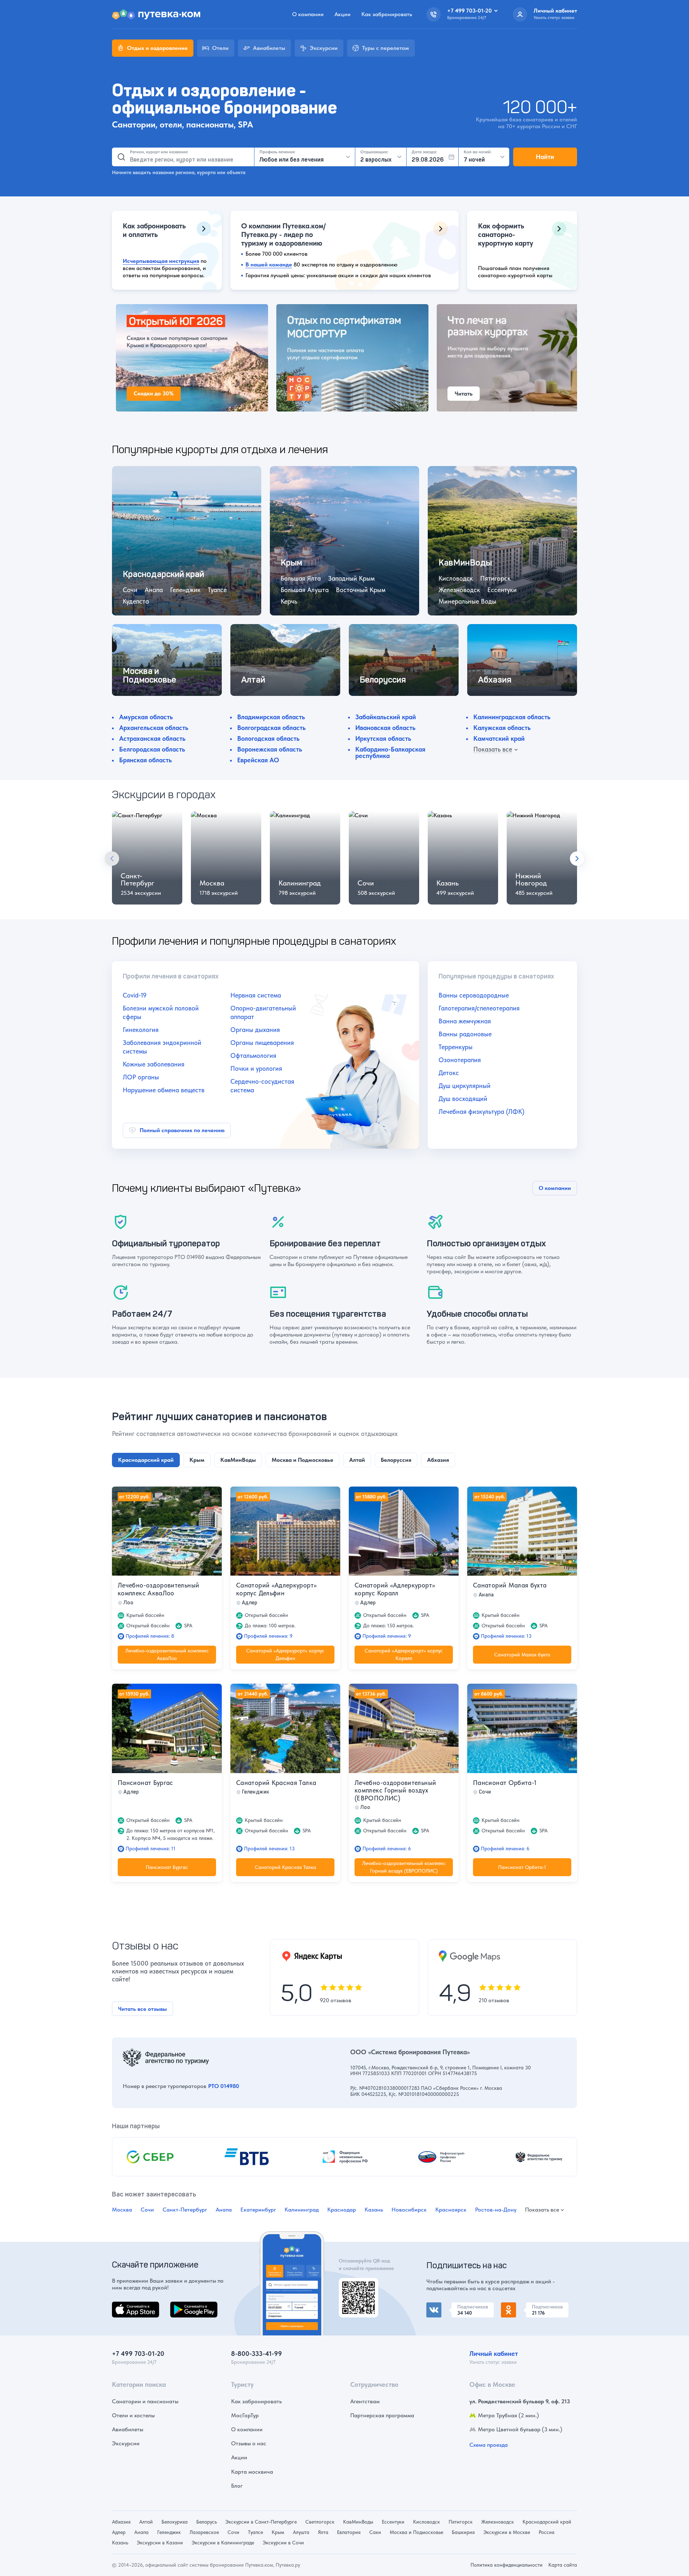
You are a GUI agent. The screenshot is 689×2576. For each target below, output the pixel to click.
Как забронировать (387, 14)
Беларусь (207, 2522)
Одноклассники (522, 2307)
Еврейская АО (258, 760)
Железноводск (459, 590)
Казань (447, 883)
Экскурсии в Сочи (283, 2543)
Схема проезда (489, 2445)
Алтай (146, 2522)
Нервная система (256, 995)
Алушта (301, 2532)
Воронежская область (270, 749)
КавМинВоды (358, 2522)
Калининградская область (512, 717)
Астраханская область (152, 738)
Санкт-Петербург (137, 879)
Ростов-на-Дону (496, 2210)
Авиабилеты (128, 2429)
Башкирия (463, 2532)
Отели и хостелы (133, 2415)
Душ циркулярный (465, 1086)
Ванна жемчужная (465, 1021)
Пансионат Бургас (146, 1783)
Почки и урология (256, 1068)
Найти (545, 157)
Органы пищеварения (262, 1043)
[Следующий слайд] (577, 859)
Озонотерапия (460, 1060)
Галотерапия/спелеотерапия (479, 1008)
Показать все (542, 2210)
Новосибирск (409, 2210)
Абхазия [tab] (438, 1460)
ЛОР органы (141, 1077)
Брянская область (146, 760)
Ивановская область (385, 728)
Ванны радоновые (465, 1034)
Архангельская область (154, 728)
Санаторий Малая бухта (510, 1585)
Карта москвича (252, 2472)
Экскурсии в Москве (507, 2532)
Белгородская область (152, 749)
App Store (124, 2306)
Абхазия (121, 2522)
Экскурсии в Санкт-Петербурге (261, 2522)
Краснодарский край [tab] (146, 1460)
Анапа (154, 590)
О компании (308, 14)
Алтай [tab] (357, 1460)
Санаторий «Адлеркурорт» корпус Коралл (395, 1589)
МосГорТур (245, 2415)
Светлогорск (320, 2522)
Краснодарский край (547, 2522)
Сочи (130, 590)
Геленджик (185, 590)
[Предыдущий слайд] (112, 859)
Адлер (119, 2532)
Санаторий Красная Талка (276, 1783)
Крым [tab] (197, 1460)
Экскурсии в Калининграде (223, 2543)
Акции (343, 14)
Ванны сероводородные (474, 995)
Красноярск (451, 2210)
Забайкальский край (386, 717)
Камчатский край (499, 738)
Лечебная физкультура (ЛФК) (481, 1112)
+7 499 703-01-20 (138, 2354)
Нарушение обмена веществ (164, 1090)
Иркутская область (383, 738)
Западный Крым (351, 578)
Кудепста (136, 601)
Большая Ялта (301, 578)
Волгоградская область (271, 728)
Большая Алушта (305, 590)
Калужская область (502, 728)
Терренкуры (456, 1047)
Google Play (185, 2306)
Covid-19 (135, 995)
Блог (237, 2486)
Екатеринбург (258, 2210)
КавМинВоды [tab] (238, 1460)
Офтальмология (253, 1055)
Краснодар (342, 2210)
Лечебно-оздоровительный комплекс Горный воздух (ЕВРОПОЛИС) (395, 1790)
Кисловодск (456, 578)
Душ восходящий (463, 1099)
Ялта (323, 2532)
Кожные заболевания (154, 1064)
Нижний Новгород (531, 879)
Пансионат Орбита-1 (505, 1783)
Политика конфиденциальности (507, 2565)
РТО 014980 (224, 2086)
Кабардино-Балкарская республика (390, 752)
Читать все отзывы (142, 2009)
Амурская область (146, 717)
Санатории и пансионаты (145, 2401)
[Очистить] (246, 157)
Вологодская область (268, 738)
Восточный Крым (361, 590)
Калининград (300, 883)
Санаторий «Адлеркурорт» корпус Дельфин (276, 1589)
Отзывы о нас (249, 2443)
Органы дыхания (255, 1030)
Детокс (449, 1073)
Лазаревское (204, 2532)
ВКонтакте (440, 2307)
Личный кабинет (494, 2354)
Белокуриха (175, 2522)
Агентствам (365, 2401)
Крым (278, 2532)
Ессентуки (502, 590)
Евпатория (349, 2532)
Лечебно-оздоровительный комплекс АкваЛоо (158, 1589)
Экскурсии (126, 2443)
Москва (212, 883)
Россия (547, 2532)
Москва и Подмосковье (416, 2532)
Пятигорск (495, 578)
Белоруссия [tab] (396, 1460)
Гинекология (141, 1030)
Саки (375, 2532)
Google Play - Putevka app (356, 2286)
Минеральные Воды (467, 601)
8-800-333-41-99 (257, 2354)
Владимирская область (271, 717)
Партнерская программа (382, 2415)
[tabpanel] (344, 1682)
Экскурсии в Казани (160, 2543)
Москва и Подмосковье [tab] (303, 1460)
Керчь (289, 601)
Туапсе (217, 590)
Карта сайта (563, 2565)
